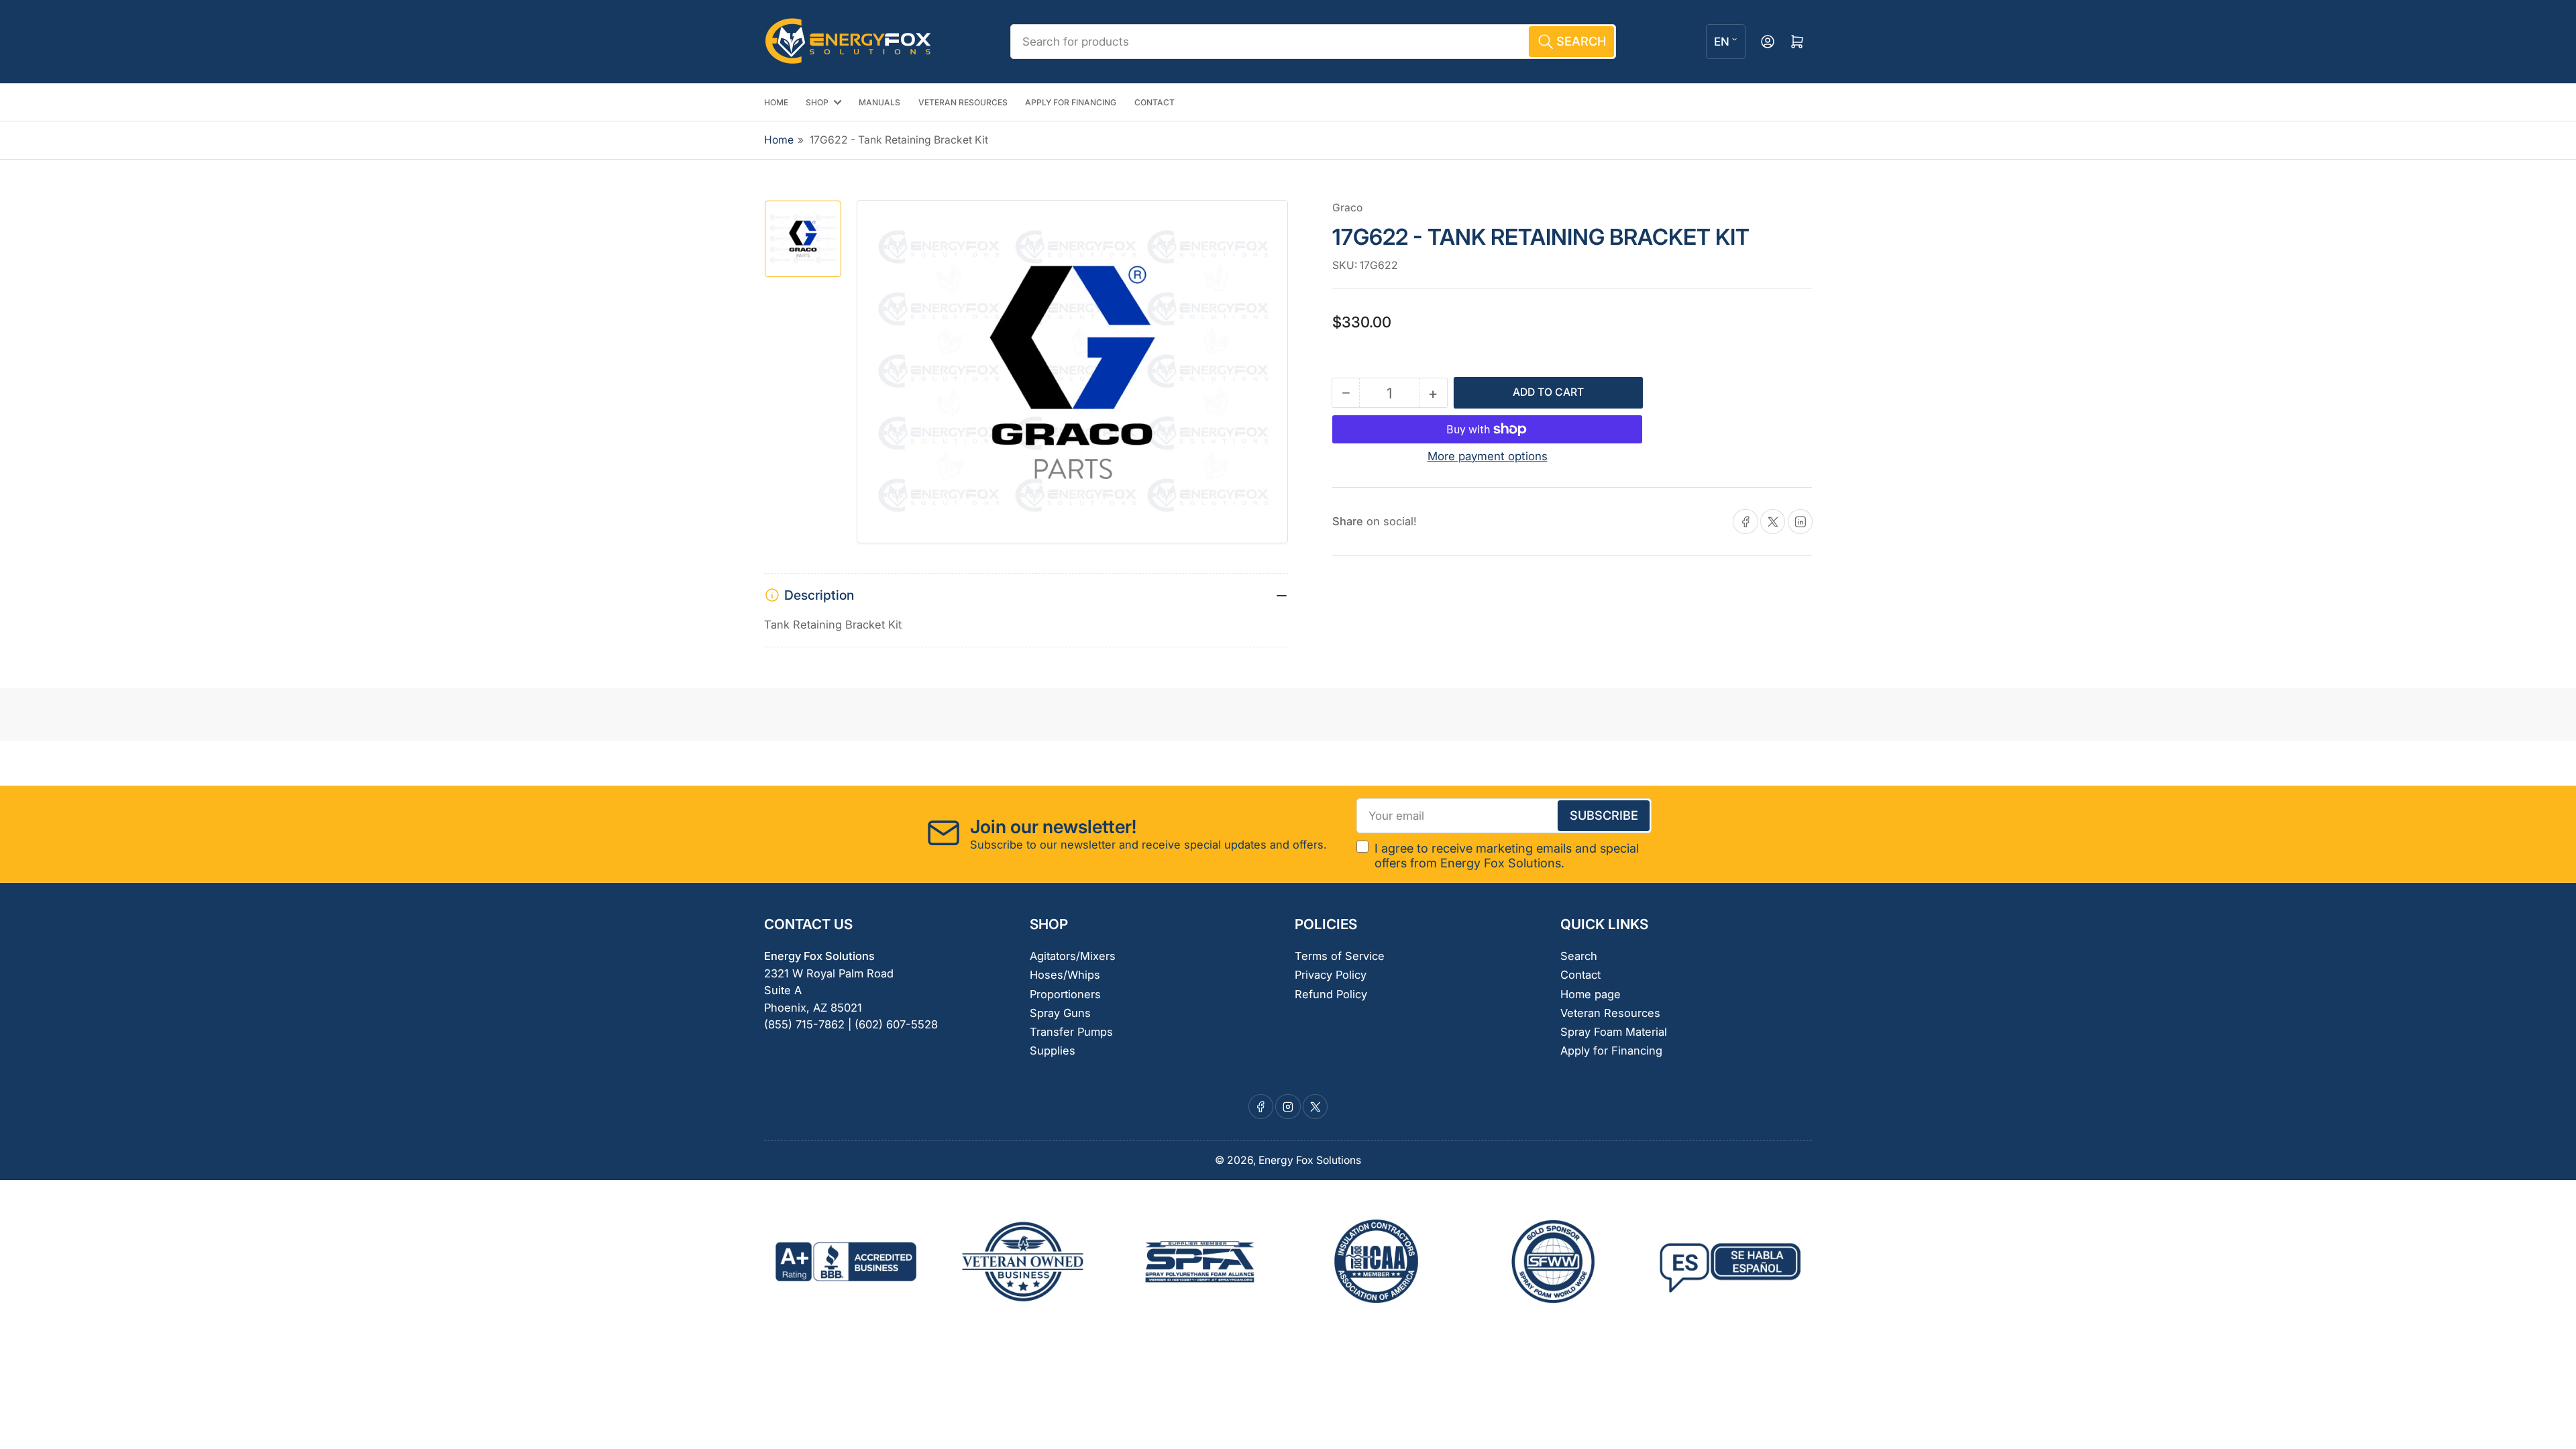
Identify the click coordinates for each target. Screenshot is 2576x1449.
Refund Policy (1331, 994)
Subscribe (1604, 815)
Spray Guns (1060, 1013)
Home (779, 140)
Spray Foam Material (1614, 1032)
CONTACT (1155, 102)
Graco (1347, 208)
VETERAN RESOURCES (963, 102)
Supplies (1053, 1051)
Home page (1591, 994)
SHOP (817, 102)
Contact (1580, 975)
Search (1579, 956)
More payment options (1488, 456)
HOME (776, 102)
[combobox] (1313, 42)
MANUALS (879, 102)
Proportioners (1065, 994)
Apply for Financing (1611, 1051)
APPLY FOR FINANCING (1071, 102)
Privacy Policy (1331, 975)
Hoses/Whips (1065, 975)
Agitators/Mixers (1073, 956)
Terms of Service (1340, 956)
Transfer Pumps (1071, 1032)
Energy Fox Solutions (1310, 1160)
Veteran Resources (1610, 1013)
